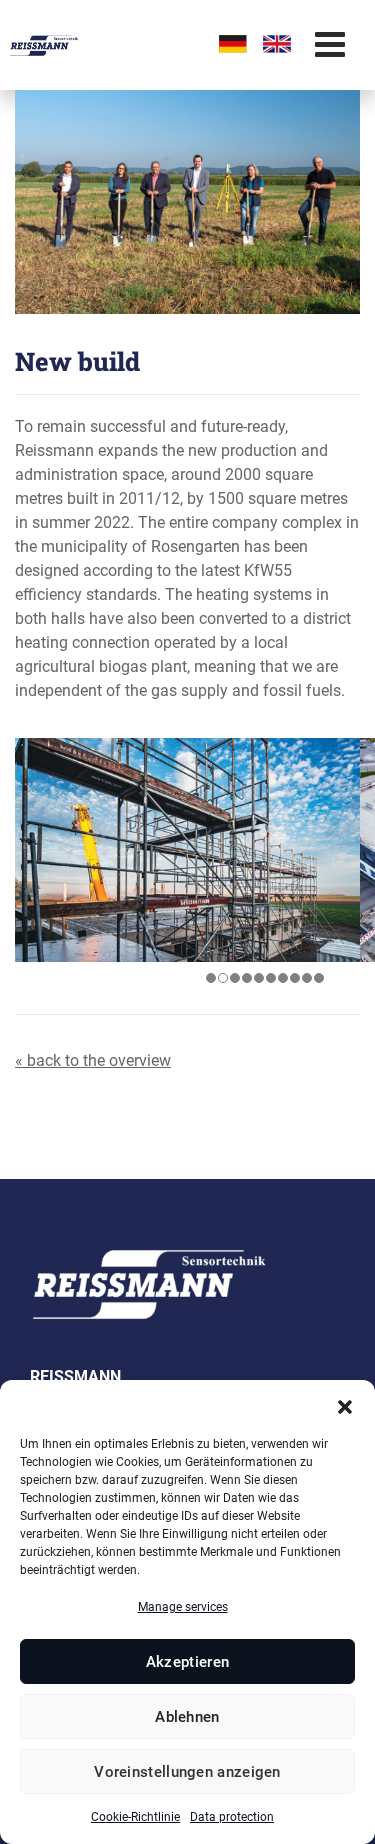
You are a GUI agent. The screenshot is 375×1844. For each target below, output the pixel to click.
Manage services (183, 1607)
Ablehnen (187, 1717)
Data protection (232, 1817)
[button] (345, 1405)
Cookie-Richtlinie (135, 1817)
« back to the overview (93, 1060)
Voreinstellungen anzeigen (187, 1772)
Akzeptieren (187, 1662)
